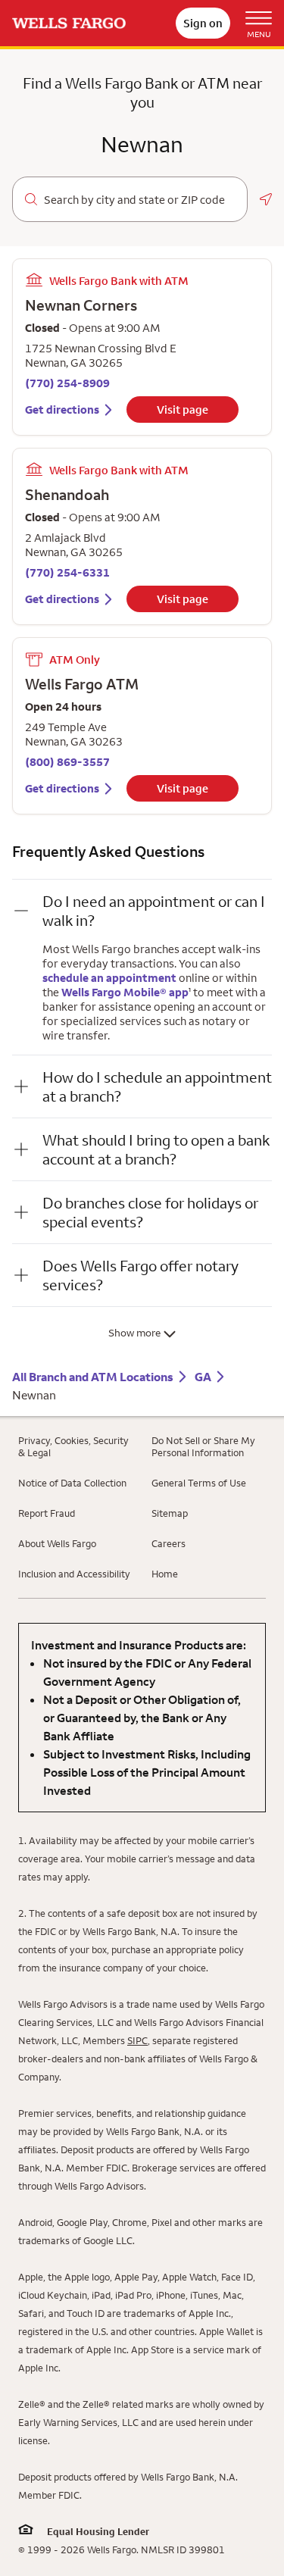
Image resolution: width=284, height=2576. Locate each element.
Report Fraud (47, 1513)
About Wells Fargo (57, 1543)
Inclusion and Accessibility (74, 1574)
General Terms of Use (199, 1483)
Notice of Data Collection (72, 1483)
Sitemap (170, 1513)
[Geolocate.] (266, 199)
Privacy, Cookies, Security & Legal (73, 1446)
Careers (169, 1543)
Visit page (183, 410)
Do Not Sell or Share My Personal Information (203, 1446)
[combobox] (139, 200)
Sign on (203, 23)
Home (165, 1574)
